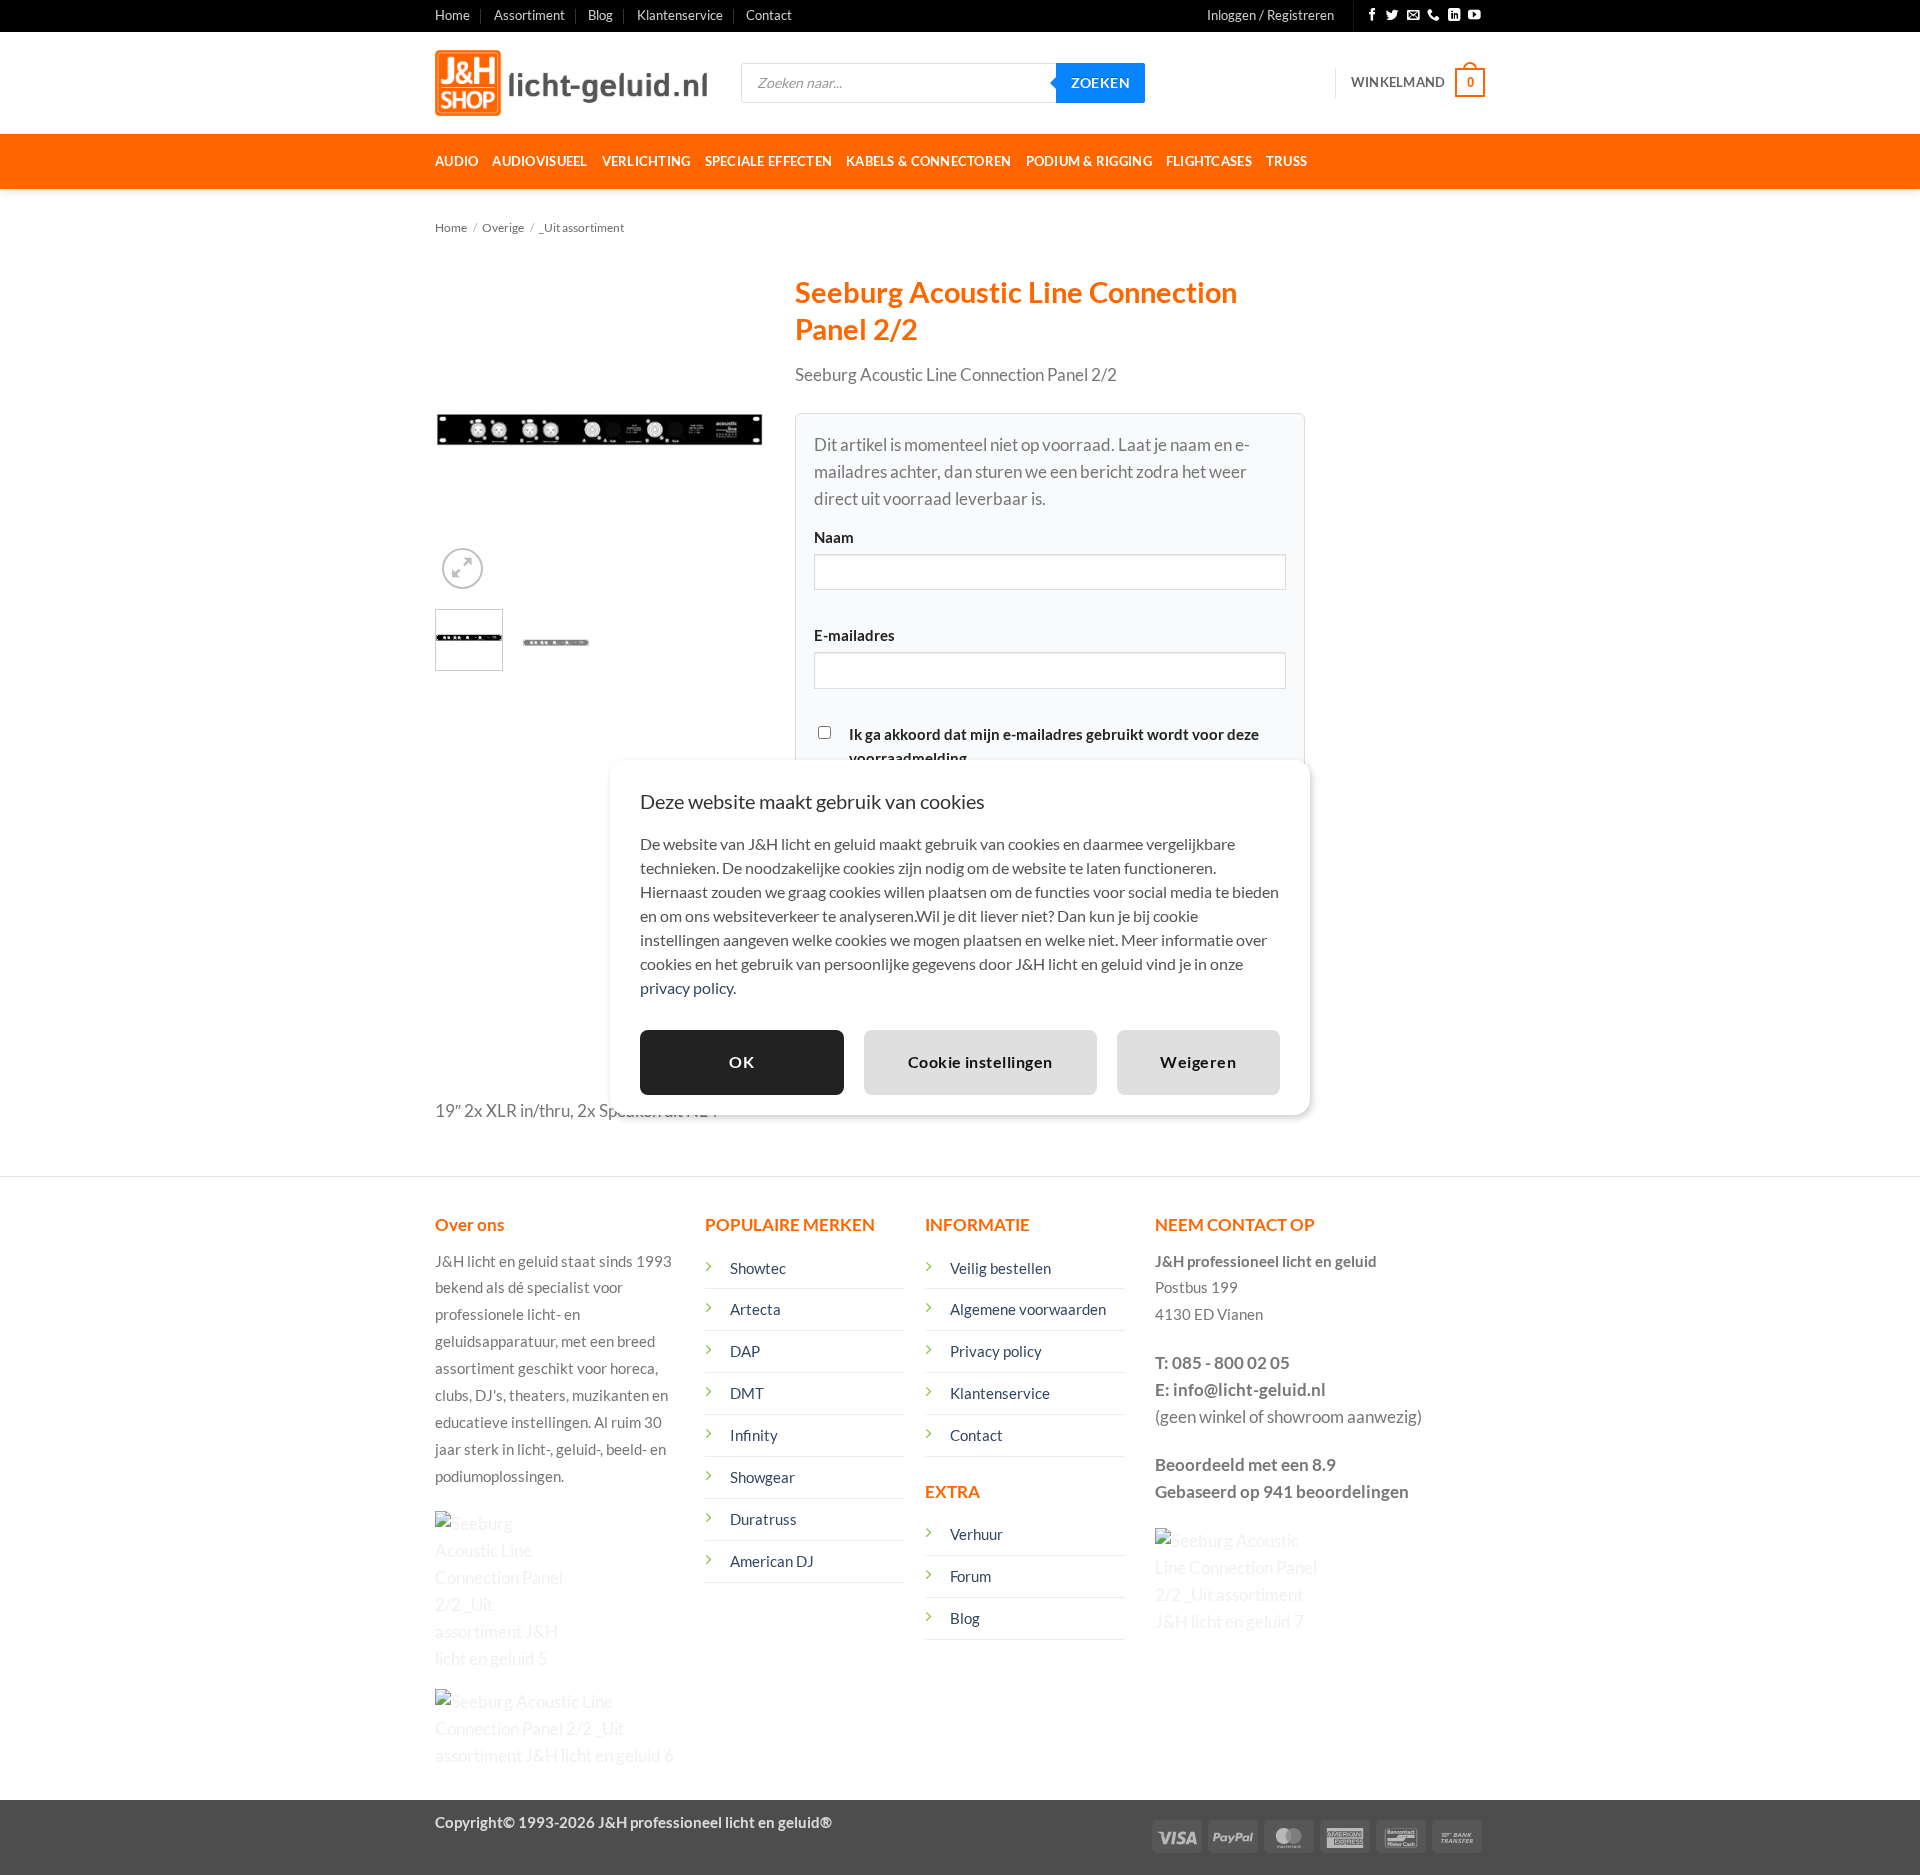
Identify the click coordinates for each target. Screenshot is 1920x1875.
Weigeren (1198, 1061)
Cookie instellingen (980, 1061)
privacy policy (686, 987)
